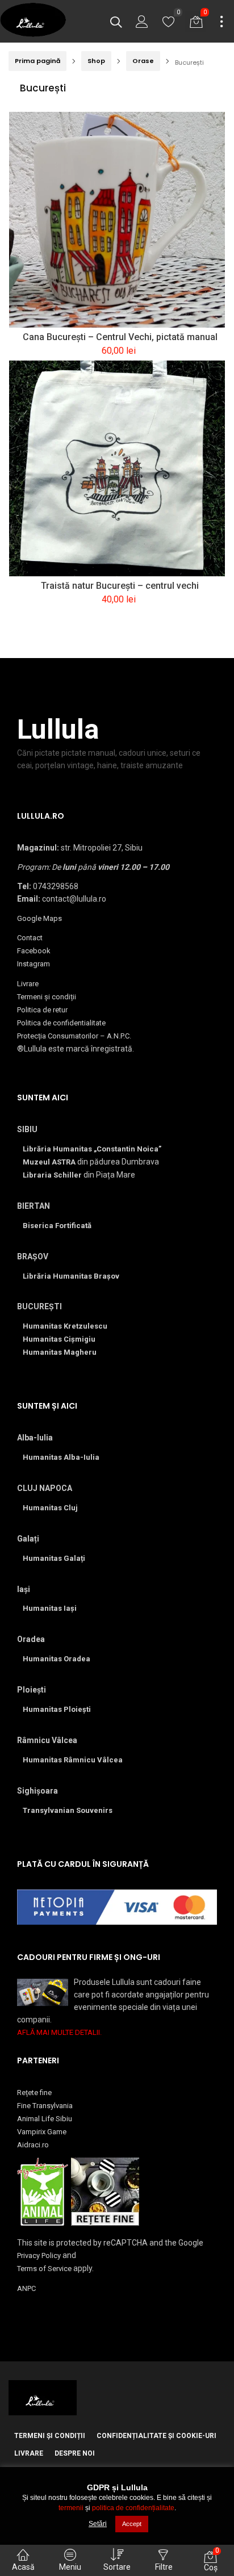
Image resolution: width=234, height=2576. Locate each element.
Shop (96, 61)
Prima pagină (37, 61)
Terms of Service (44, 2269)
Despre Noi (75, 2453)
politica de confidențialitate (133, 2508)
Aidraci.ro (33, 2145)
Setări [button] (98, 2524)
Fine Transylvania (45, 2106)
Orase (143, 61)
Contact (30, 938)
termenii (71, 2508)
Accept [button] (132, 2524)
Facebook (34, 951)
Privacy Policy (39, 2255)
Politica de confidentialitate (61, 1023)
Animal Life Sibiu (45, 2119)
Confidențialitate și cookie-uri (156, 2436)
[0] (169, 24)
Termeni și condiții (47, 997)
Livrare (28, 984)
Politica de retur (42, 1010)
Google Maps (39, 918)
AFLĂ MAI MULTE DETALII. (59, 2032)
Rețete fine (34, 2093)
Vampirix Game (42, 2132)
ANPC (26, 2288)
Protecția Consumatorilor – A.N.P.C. (74, 1036)
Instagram (34, 964)
